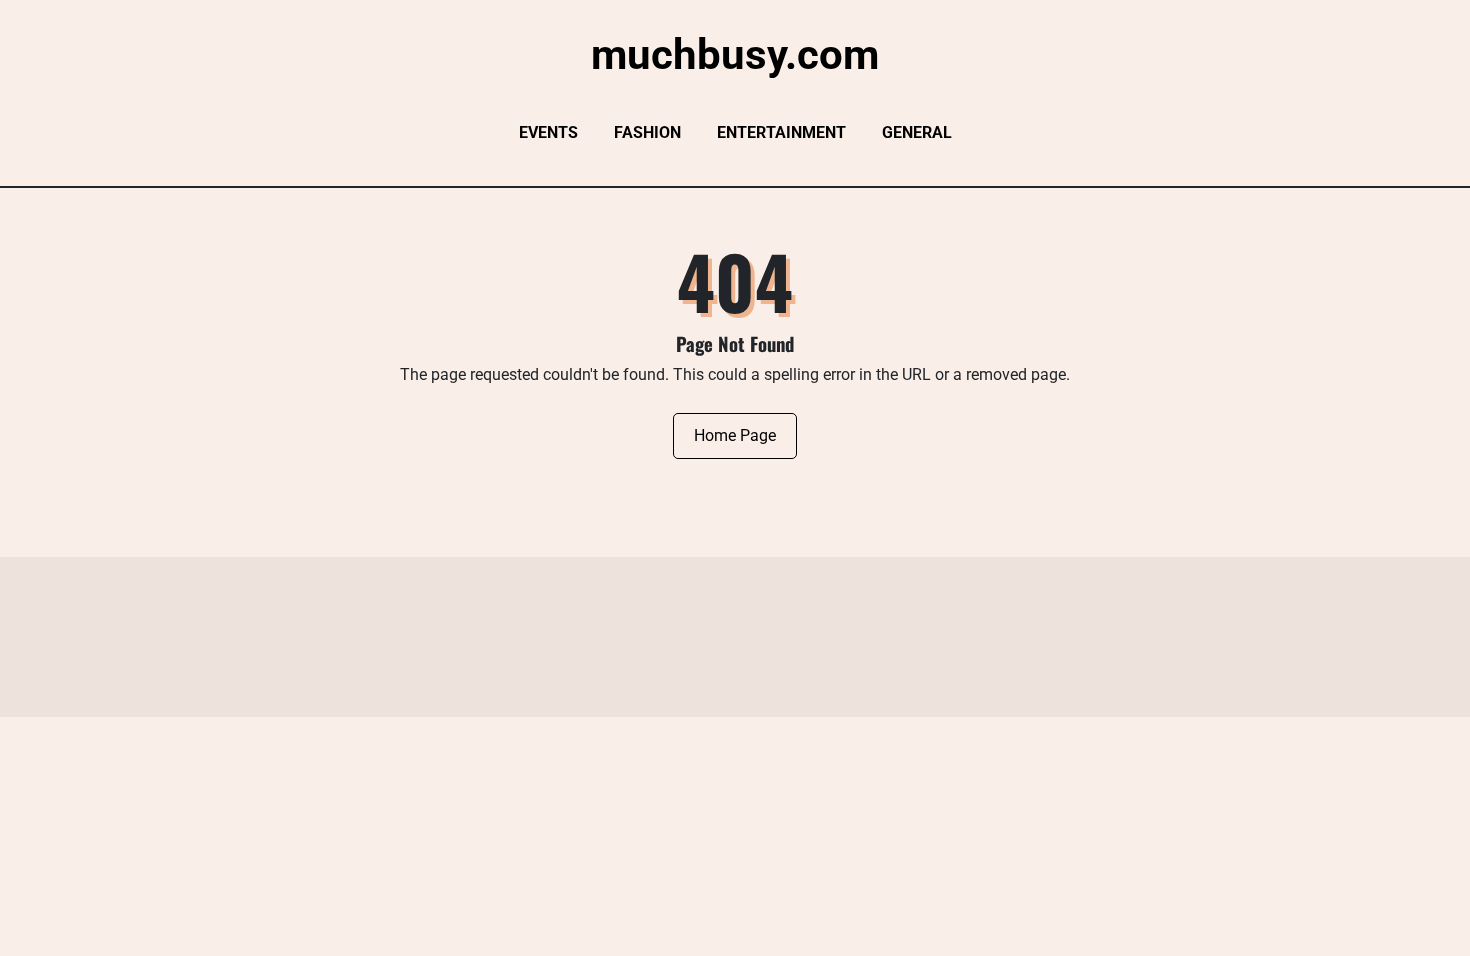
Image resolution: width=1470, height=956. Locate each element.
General (917, 132)
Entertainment (781, 132)
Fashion (647, 132)
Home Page (735, 435)
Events (548, 132)
